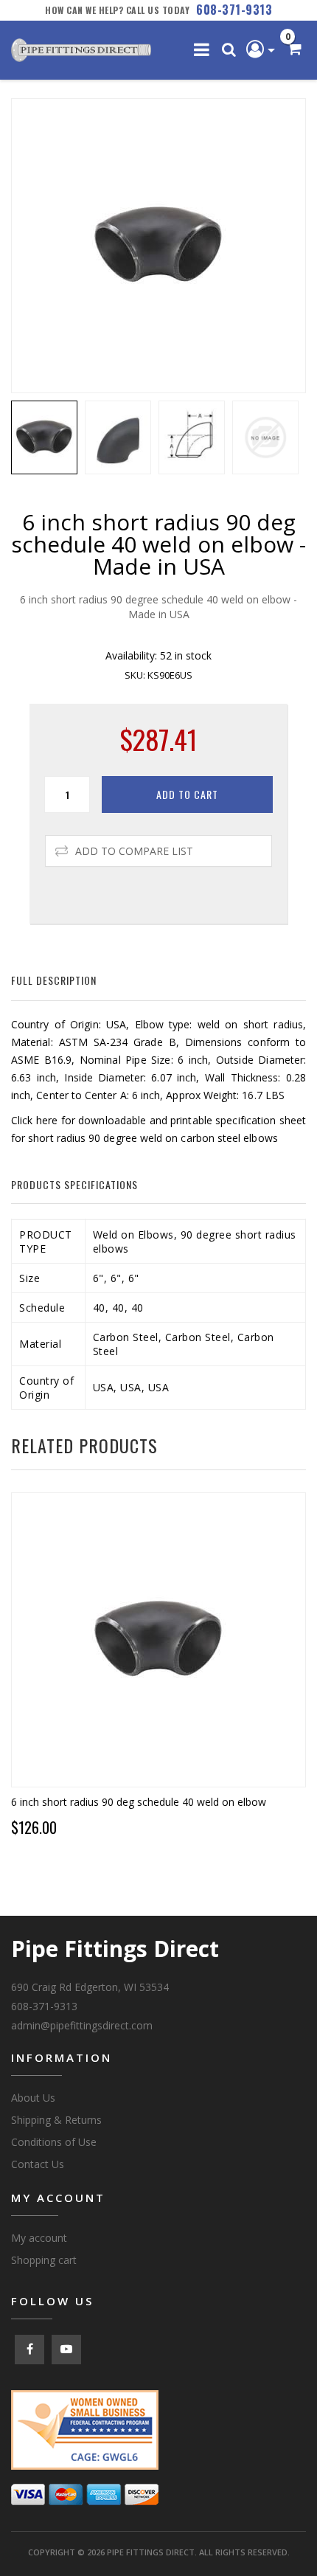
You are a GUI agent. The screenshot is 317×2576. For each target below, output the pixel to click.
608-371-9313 (234, 10)
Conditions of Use (54, 2142)
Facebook (29, 2350)
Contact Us (38, 2164)
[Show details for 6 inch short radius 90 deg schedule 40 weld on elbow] (158, 1640)
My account (39, 2238)
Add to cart (187, 794)
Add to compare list (134, 851)
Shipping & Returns (56, 2120)
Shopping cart (44, 2260)
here (47, 1120)
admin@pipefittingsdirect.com (82, 2025)
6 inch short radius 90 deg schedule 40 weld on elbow (139, 1802)
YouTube (66, 2350)
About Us (33, 2098)
